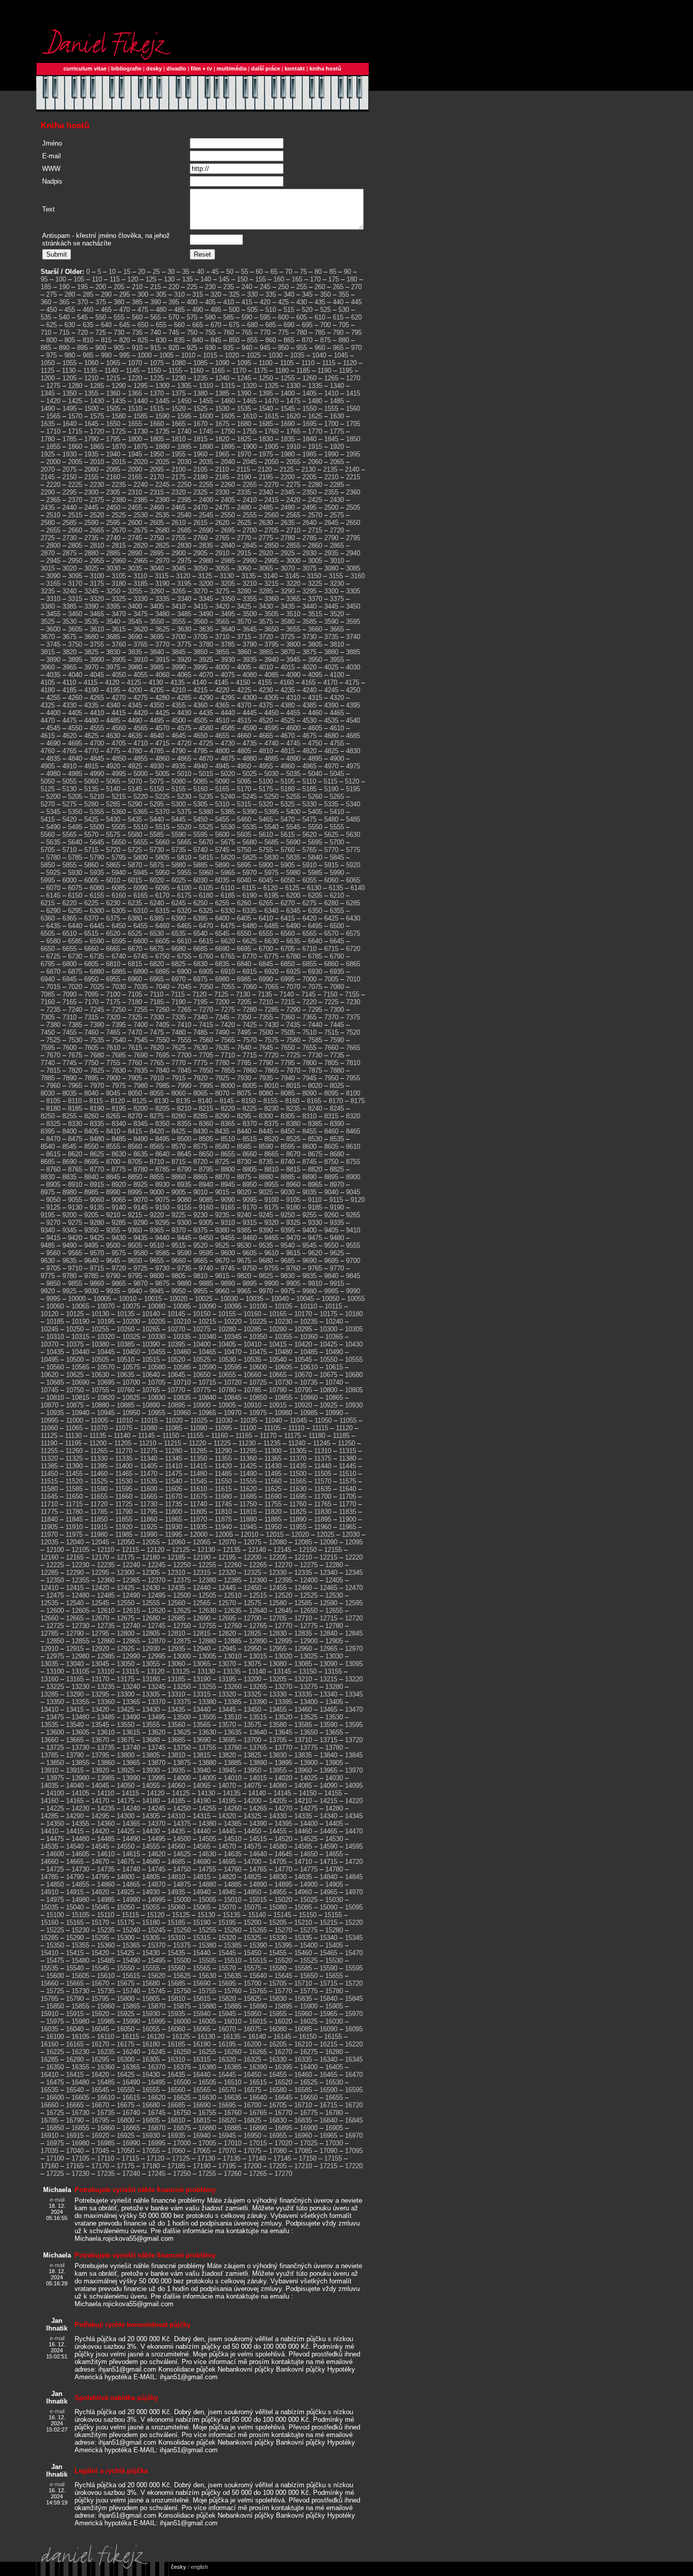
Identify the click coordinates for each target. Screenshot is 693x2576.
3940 (271, 660)
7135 (265, 994)
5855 (70, 865)
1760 (271, 431)
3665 (337, 629)
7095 (91, 994)
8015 (293, 1086)
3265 (179, 591)
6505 (48, 933)
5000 (141, 774)
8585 (244, 1146)
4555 (97, 728)
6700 (266, 949)
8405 (91, 1131)
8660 (250, 1154)
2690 (206, 530)
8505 (206, 1139)
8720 (200, 1162)
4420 (141, 713)
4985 (75, 774)
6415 (288, 918)
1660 (157, 424)
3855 (222, 652)
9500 (113, 1245)
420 (265, 302)
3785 (228, 644)
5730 (157, 850)
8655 (228, 1154)
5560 (48, 835)
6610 (184, 941)
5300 (179, 804)
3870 (288, 652)
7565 (228, 1040)
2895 (157, 553)
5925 (53, 873)
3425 (244, 606)
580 (210, 317)
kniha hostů (325, 68)
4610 (337, 728)
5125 (48, 789)
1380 (200, 393)
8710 (157, 1162)
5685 (271, 842)
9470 (293, 1238)
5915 (331, 865)
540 (64, 317)
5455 (222, 819)
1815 (200, 439)
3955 (337, 660)
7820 (75, 1070)
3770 (162, 644)
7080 (337, 987)
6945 (70, 979)
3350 (228, 599)
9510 (157, 1245)
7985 (162, 1086)
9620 (315, 1253)
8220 (228, 1108)
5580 (135, 835)
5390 (250, 812)
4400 (53, 713)
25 (156, 272)
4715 (162, 743)
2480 (244, 507)
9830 (288, 1276)
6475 (228, 926)
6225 (91, 903)
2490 (288, 507)
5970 (250, 873)
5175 (266, 789)
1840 (309, 439)
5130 (70, 789)
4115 (91, 682)
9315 (250, 1223)
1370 (157, 393)
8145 (227, 1101)
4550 (75, 728)
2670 (119, 530)
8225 (250, 1108)
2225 (75, 485)
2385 (141, 500)
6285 (353, 903)
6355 (337, 911)
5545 (293, 827)
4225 (244, 690)
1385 (222, 393)
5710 (70, 850)
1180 (282, 370)
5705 (48, 850)
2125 (287, 469)
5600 (222, 835)
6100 (184, 888)
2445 (91, 507)
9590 (184, 1253)
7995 (206, 1086)
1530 (222, 409)
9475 (315, 1238)
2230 (97, 485)
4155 (265, 682)
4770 (91, 751)
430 (302, 302)
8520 (271, 1139)
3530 (70, 622)
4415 (119, 713)
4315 (315, 698)
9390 (266, 1230)
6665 (113, 949)
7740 (48, 1063)
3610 (97, 629)
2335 (244, 492)
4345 (135, 705)
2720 (337, 530)
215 (155, 287)
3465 (97, 614)
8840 (91, 1177)
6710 (309, 949)
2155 (91, 477)
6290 (53, 911)
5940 (119, 873)
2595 (113, 523)
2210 (331, 477)
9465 (271, 1238)
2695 (228, 530)
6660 (91, 949)
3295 (309, 591)
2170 (157, 477)
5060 (91, 781)
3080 (331, 568)
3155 (336, 576)
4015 (288, 667)
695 (307, 325)
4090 (293, 675)
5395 (271, 812)
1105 (287, 363)
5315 (244, 804)
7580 (293, 1040)
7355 (266, 1017)
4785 (157, 751)
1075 (157, 363)
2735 (91, 538)
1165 (218, 370)
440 (338, 302)
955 (302, 348)
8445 (266, 1131)
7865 (271, 1070)
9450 (206, 1238)
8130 (161, 1101)
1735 (162, 431)
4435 (206, 713)
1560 (353, 409)
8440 (244, 1131)
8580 (222, 1146)
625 (51, 325)
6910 (228, 972)
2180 (200, 477)
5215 (119, 797)
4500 (179, 720)
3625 (162, 629)
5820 (228, 857)
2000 (53, 462)
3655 (293, 629)
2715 (315, 530)
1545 (288, 409)
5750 (244, 850)
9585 (162, 1253)
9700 (353, 1261)
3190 (162, 584)
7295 (315, 1010)
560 (137, 317)
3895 (75, 660)
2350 (309, 492)
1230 (179, 378)
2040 (228, 462)
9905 (293, 1283)
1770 (315, 431)
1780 (48, 439)
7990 (184, 1086)
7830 (119, 1070)
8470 (53, 1139)
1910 (293, 447)
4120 (112, 682)
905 (119, 348)
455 (70, 310)
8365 (228, 1124)
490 (198, 310)
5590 (179, 835)
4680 (331, 736)
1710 (53, 431)
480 (161, 310)
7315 (91, 1017)
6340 (271, 911)
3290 (288, 591)
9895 (250, 1283)
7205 (244, 1002)
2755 (179, 538)
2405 (228, 500)
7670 (53, 1055)
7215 (288, 1002)
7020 (75, 987)
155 (261, 279)
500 (234, 310)
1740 (184, 431)
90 (348, 272)
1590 (162, 416)
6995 (288, 979)
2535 (162, 515)
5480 (331, 819)
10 (112, 272)
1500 (91, 409)
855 (252, 340)
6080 (97, 888)
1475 (293, 401)
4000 (222, 667)
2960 (119, 561)
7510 (309, 1032)
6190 (250, 895)
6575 (353, 933)
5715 (91, 850)
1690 (288, 424)
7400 (141, 1025)
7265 (184, 1010)
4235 (288, 690)
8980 (70, 1192)
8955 (271, 1185)
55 (245, 272)
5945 (141, 873)
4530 (309, 720)
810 (88, 340)
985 (88, 355)
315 (198, 294)
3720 (266, 637)
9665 (200, 1261)
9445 (184, 1238)
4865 (184, 758)
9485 (48, 1245)
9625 (337, 1253)
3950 (315, 660)
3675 (70, 637)
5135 (91, 789)
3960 (48, 667)
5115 (331, 781)
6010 (113, 880)
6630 (271, 941)
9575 (119, 1253)
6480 (250, 926)
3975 (113, 667)
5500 (97, 827)
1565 (53, 416)
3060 (244, 568)
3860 (244, 652)
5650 (119, 842)
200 (101, 287)
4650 (200, 736)
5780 (53, 857)
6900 (184, 972)
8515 (250, 1139)
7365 (309, 1017)
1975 (266, 454)
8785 (162, 1169)
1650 (113, 424)
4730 (228, 743)
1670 (200, 424)
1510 (135, 409)
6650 (48, 949)
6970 (179, 979)
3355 (250, 599)
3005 (315, 561)
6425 (331, 918)
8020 (315, 1086)
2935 (331, 553)
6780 (293, 956)
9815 (222, 1276)
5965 (228, 873)
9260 (331, 1215)
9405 (331, 1230)
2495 (309, 507)
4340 (113, 705)
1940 (113, 454)
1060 (91, 363)
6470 (206, 926)
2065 (337, 462)
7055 (228, 987)
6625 (250, 941)
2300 (91, 492)
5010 (184, 774)
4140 (199, 682)
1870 (119, 447)
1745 (206, 431)
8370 (250, 1124)
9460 (250, 1238)
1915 (315, 447)
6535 (179, 933)
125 (151, 279)
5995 (48, 880)
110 (97, 279)
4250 (353, 690)
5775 (353, 850)
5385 (228, 812)
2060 (315, 462)
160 (279, 279)
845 (216, 340)
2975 (184, 561)
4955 (266, 766)
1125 (47, 370)
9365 (157, 1230)
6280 (331, 903)
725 (101, 332)
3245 (91, 591)
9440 (162, 1238)
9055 (75, 1200)
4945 (222, 766)
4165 (308, 682)
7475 (157, 1032)
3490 (206, 614)
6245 (179, 903)
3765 (141, 644)
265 (338, 287)
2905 (200, 553)
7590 (337, 1040)
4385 (309, 705)
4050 (119, 675)
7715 (250, 1055)
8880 (266, 1177)
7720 (271, 1055)
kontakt (295, 68)
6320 (184, 911)
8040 (91, 1093)
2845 (250, 545)
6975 (200, 979)
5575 (113, 835)
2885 (113, 553)
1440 (141, 401)
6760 (206, 956)
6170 (162, 895)
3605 (75, 629)
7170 (91, 1002)
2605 (157, 523)
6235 (135, 903)
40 (200, 272)
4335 (91, 705)
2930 (309, 553)
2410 (250, 500)
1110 (308, 363)
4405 (75, 713)
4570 (162, 728)
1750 (228, 431)
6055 (309, 880)
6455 (141, 926)
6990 (266, 979)
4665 (266, 736)
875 (325, 340)
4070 (206, 675)
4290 (206, 698)
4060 (162, 675)
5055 (70, 781)
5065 (113, 781)
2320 (179, 492)
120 (133, 279)
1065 (113, 363)
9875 (162, 1283)
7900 (113, 1078)
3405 (157, 606)
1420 (53, 401)
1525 (200, 409)
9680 (266, 1261)
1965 (222, 454)
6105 (206, 888)
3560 (200, 622)
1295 (141, 386)
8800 (228, 1169)
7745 (70, 1063)
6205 (315, 895)
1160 (197, 370)
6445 (97, 926)
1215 (113, 378)
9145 (141, 1207)
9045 (353, 1192)
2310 (135, 492)
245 (265, 287)
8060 (179, 1093)
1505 (113, 409)
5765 (309, 850)
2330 (222, 492)
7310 (70, 1017)
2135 (330, 469)
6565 (309, 933)
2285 (337, 485)
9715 (97, 1268)
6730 (75, 956)
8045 (113, 1093)
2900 (179, 553)
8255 (70, 1116)
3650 (271, 629)
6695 (244, 949)
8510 (228, 1139)
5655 (141, 842)
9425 (97, 1238)
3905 (119, 660)
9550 (331, 1245)
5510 (141, 827)
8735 (266, 1162)
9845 (353, 1276)
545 (82, 317)
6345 (293, 911)
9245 (266, 1215)
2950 (75, 561)
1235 (200, 378)
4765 (70, 751)
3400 (135, 606)
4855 (141, 758)
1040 (319, 355)
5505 (119, 827)
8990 (113, 1192)
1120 (350, 363)
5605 (244, 835)
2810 (97, 545)
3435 (288, 606)
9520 (200, 1245)
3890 (53, 660)
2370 (75, 500)
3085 (353, 568)
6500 (337, 926)
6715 (331, 949)
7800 (309, 1063)
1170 (239, 370)
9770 (337, 1268)
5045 (337, 774)
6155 (97, 895)
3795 (271, 644)
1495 (70, 409)
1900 (250, 447)
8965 (315, 1185)
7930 (244, 1078)
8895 (331, 1177)
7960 (53, 1086)
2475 (222, 507)
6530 (157, 933)
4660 (244, 736)
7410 (184, 1025)
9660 (179, 1261)
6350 (315, 911)
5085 (200, 781)
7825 (97, 1070)
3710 (222, 637)
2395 (184, 500)
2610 (179, 523)
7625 (179, 1048)
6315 (162, 911)
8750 (331, 1162)
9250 (288, 1215)
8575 (200, 1146)
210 (137, 287)
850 (234, 340)
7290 (293, 1010)
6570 (331, 933)
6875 (75, 972)
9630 (48, 1261)
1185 (303, 370)
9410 (353, 1230)
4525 (288, 720)
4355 (179, 705)
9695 (331, 1261)
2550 (228, 515)
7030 (119, 987)
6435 (53, 926)
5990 (337, 873)
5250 (271, 797)
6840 (244, 964)
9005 (179, 1192)
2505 (353, 507)
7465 (113, 1032)
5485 (353, 819)
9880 (184, 1283)
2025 (162, 462)
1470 (271, 401)
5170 (244, 789)
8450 (288, 1131)
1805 (157, 439)
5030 (271, 774)
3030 (113, 568)
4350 (157, 705)
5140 (113, 789)
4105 (48, 682)
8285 (200, 1116)
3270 (200, 591)
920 (174, 348)
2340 (266, 492)
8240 (315, 1108)
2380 (119, 500)
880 (344, 340)
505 (252, 310)
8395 (48, 1131)
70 (289, 272)
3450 (353, 606)
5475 (309, 819)
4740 (271, 743)
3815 (48, 652)
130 (169, 279)
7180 (135, 1002)
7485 (200, 1032)
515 (289, 310)
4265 (97, 698)
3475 (141, 614)
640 (106, 325)
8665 (271, 1154)
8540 (48, 1146)
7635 (222, 1048)
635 (88, 325)
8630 (119, 1154)
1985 (309, 454)
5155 (179, 789)
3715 (244, 637)
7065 (271, 987)
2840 (228, 545)
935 (229, 348)
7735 (337, 1055)
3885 (353, 652)
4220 (222, 690)
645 (125, 325)
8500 (184, 1139)
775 (283, 332)
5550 (315, 827)
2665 (97, 530)
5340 (353, 804)
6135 (336, 888)
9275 (75, 1223)
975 (51, 355)
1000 (145, 355)
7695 (162, 1055)
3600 (53, 629)
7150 (330, 994)
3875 (309, 652)
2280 (315, 485)
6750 (162, 956)
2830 (184, 545)
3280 (244, 591)
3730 (309, 637)
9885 (206, 1283)
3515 (315, 614)
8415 (135, 1131)
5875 (157, 865)
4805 (244, 751)
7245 (97, 1010)
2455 (135, 507)
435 (320, 302)
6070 (53, 888)
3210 (250, 584)
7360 (288, 1017)
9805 (179, 1276)
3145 (292, 576)
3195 (184, 584)
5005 (162, 774)
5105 (288, 781)
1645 (91, 424)
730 (119, 332)
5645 (97, 842)
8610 (353, 1146)
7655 (309, 1048)
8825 (337, 1169)
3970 (91, 667)
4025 (331, 667)
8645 (184, 1154)
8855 (157, 1177)
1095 (244, 363)
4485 (113, 720)
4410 (97, 713)
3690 (135, 637)
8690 (70, 1162)
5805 (162, 857)
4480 (91, 720)
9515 (179, 1245)
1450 (184, 401)
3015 (48, 568)
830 (161, 340)
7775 (200, 1063)
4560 (119, 728)
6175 (184, 895)
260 (320, 287)
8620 (75, 1154)
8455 (309, 1131)
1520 (179, 409)
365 (64, 302)
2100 (179, 469)
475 (143, 310)
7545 (141, 1040)
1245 (244, 378)
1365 (135, 393)
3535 (91, 622)
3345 (206, 599)
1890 (206, 447)
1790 (91, 439)
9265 (353, 1215)
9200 (70, 1215)
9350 (91, 1230)
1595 (184, 416)
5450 (200, 819)
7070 (293, 987)
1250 (266, 378)
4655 (222, 736)
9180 (293, 1207)
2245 (162, 485)
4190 (91, 690)
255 (302, 287)
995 (125, 355)
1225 (157, 378)
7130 (243, 994)
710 (46, 332)
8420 (157, 1131)
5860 (91, 865)
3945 (293, 660)
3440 (309, 606)
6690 (222, 949)
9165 (228, 1207)
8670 (293, 1154)
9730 (162, 1268)
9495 (91, 1245)
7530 (75, 1040)
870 (307, 340)
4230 (266, 690)
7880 (337, 1070)
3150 (314, 576)
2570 (315, 515)
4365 (222, 705)
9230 (200, 1215)
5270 (48, 804)
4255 (53, 698)
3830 (113, 652)
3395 (113, 606)
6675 (157, 949)
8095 (331, 1093)
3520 (337, 614)
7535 (97, 1040)
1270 (353, 378)
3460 (75, 614)
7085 (48, 994)
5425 (91, 819)
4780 (135, 751)
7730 (315, 1055)
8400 (70, 1131)
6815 (135, 964)
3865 (266, 652)
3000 (293, 561)
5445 (179, 819)
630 (70, 325)
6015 (135, 880)
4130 (156, 682)
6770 (250, 956)
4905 (48, 766)
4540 (353, 720)
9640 (91, 1261)
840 (198, 340)
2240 (141, 485)
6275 (309, 903)
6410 (266, 918)
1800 (135, 439)
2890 (135, 553)
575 (192, 317)
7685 (119, 1055)
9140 (119, 1207)
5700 (337, 842)
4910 (70, 766)
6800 (70, 964)
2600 (135, 523)
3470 (119, 614)
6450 (119, 926)
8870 (222, 1177)
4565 (141, 728)
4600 (293, 728)
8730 (244, 1162)
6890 (141, 972)
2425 (315, 500)
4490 (135, 720)
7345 (222, 1017)
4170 (330, 682)
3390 (91, 606)
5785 (75, 857)
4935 (179, 766)
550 (101, 317)
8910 (75, 1185)
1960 (200, 454)
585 (229, 317)
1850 (353, 439)
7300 (337, 1010)
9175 (271, 1207)
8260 (91, 1116)
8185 (75, 1108)
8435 (222, 1131)
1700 (331, 424)
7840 (162, 1070)
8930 (162, 1185)
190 (64, 287)
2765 (222, 538)
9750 (250, 1268)
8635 (141, 1154)
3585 (309, 622)
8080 (266, 1093)
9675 (244, 1261)
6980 (222, 979)
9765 (315, 1268)
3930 (228, 660)
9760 (293, 1268)
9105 (293, 1200)
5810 (184, 857)
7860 (250, 1070)
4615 (48, 736)
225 (192, 287)
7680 (97, 1055)
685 (271, 325)
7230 (353, 1002)
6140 (358, 888)
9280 (97, 1223)
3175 (97, 584)
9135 (97, 1207)
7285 (271, 1010)
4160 (287, 682)
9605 (250, 1253)
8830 (48, 1177)
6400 (222, 918)
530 (344, 310)
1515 (157, 409)
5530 (228, 827)
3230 (337, 584)
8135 (183, 1101)
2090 (135, 469)
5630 (353, 835)
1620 (293, 416)
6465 (184, 926)
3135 (249, 576)
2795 (353, 538)
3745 (53, 644)
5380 (206, 812)
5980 (293, 873)
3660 (315, 629)
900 (101, 348)
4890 (293, 758)
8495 (162, 1139)
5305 (200, 804)
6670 (135, 949)
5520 (184, 827)
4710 (141, 743)
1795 (113, 439)
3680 (91, 637)
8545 (70, 1146)
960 (320, 348)
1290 (119, 386)
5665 (184, 842)
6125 (292, 888)
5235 (206, 797)
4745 (293, 743)
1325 (271, 386)
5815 (206, 857)
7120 (199, 994)
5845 (337, 857)
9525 (222, 1245)
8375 (271, 1124)
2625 (244, 523)
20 (142, 272)
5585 (157, 835)
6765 (228, 956)
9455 (228, 1238)
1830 (266, 439)
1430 (97, 401)
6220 (70, 903)
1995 (353, 454)
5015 (206, 774)
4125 (134, 682)
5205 (75, 797)
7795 (288, 1063)
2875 (70, 553)
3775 (184, 644)
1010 (188, 355)
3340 (184, 599)
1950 (157, 454)
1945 (135, 454)
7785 (244, 1063)
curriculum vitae (85, 68)
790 (338, 332)
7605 (91, 1048)
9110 (315, 1200)
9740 (206, 1268)
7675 (75, 1055)
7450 (48, 1032)
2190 (244, 477)
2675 (141, 530)
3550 (157, 622)
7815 (53, 1070)
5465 (266, 819)
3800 (293, 644)
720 (82, 332)
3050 (200, 568)
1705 (353, 424)
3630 (184, 629)
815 (106, 340)
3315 (75, 599)
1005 (166, 355)
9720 (119, 1268)
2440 (70, 507)
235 (229, 287)
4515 (244, 720)
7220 (309, 1002)
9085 (206, 1200)
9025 (266, 1192)
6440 (75, 926)
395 (174, 302)
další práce (266, 68)
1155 (175, 370)
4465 (337, 713)
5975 (271, 873)
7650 (288, 1048)
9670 (222, 1261)
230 (210, 287)
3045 (179, 568)
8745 (309, 1162)
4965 (309, 766)
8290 (222, 1116)
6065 (353, 880)
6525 (135, 933)
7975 (119, 1086)
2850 (271, 545)
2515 (75, 515)
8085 (288, 1093)
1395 (266, 393)
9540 (288, 1245)
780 (302, 332)
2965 (141, 561)
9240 (244, 1215)
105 (79, 279)
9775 (48, 1276)
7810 (353, 1063)
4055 (141, 675)
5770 (331, 850)
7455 (70, 1032)
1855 (53, 447)
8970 (337, 1185)
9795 (135, 1276)
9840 (331, 1276)
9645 (113, 1261)
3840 (157, 652)
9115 (336, 1200)
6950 (91, 979)
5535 (250, 827)
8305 (288, 1116)
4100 (337, 675)
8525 (293, 1139)
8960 (293, 1185)
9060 (97, 1200)
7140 (287, 994)
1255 (288, 378)
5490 (53, 827)
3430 (266, 606)
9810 (200, 1276)
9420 (75, 1238)
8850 (135, 1177)
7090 (70, 994)
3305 (353, 591)
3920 (184, 660)
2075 (70, 469)
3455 (53, 614)
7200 (222, 1002)
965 (338, 348)
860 (271, 340)
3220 (293, 584)
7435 (293, 1025)
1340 (337, 386)
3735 (331, 637)
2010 (97, 462)
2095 (157, 469)
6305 (119, 911)
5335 (331, 804)
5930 (75, 873)
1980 (288, 454)
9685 (288, 1261)
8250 (48, 1116)
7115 (178, 994)
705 (344, 325)
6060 (331, 880)
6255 (222, 903)
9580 (141, 1253)
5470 (288, 819)
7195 (200, 1002)
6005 (91, 880)
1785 (70, 439)
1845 (331, 439)
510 (271, 310)
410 (229, 302)
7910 (157, 1078)
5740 (200, 850)
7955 (353, 1078)
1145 (133, 370)
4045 (97, 675)
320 (216, 294)
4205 (157, 690)
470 (125, 310)
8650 (206, 1154)
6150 (75, 895)
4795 (200, 751)
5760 (288, 850)
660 (179, 325)
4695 (75, 743)
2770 (244, 538)
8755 (353, 1162)
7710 (228, 1055)
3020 (70, 568)
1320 (250, 386)
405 (210, 302)
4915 (91, 766)
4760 (48, 751)
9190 (337, 1207)
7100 (113, 994)
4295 (228, 698)
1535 (244, 409)
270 (356, 287)
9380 (222, 1230)
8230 (271, 1108)
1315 (228, 386)
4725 (206, 743)
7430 (271, 1025)
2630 (266, 523)
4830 (353, 751)
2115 (243, 469)
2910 (222, 553)
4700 (97, 743)
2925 (288, 553)
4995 (119, 774)
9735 (184, 1268)
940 (247, 348)
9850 (53, 1283)
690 (289, 325)
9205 (91, 1215)
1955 (179, 454)
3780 (206, 644)
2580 (48, 523)
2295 (70, 492)
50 (230, 272)
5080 (179, 781)
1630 (337, 416)
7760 (135, 1063)
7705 (206, 1055)
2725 (48, 538)
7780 (222, 1063)
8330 (75, 1124)
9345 (70, 1230)
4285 (184, 698)
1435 (119, 401)
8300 (266, 1116)
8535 (337, 1139)
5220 (141, 797)
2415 (271, 500)
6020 (157, 880)
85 (333, 272)
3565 (222, 622)
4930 (157, 766)
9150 (162, 1207)
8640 (162, 1154)
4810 (266, 751)
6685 (200, 949)
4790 (179, 751)
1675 (222, 424)
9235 (222, 1215)
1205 (70, 378)
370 (82, 302)
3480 (162, 614)
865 (289, 340)
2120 (265, 469)
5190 (331, 789)
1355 (91, 393)
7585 (315, 1040)
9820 (244, 1276)
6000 (70, 880)
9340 (48, 1230)
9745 (228, 1268)
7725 (293, 1055)
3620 (141, 629)
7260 (162, 1010)
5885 (200, 865)
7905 (135, 1078)
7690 (141, 1055)
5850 (48, 865)
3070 (288, 568)
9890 (228, 1283)
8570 (179, 1146)
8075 (244, 1093)
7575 (271, 1040)
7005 (331, 979)
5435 (135, 819)
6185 (228, 895)
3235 (48, 591)
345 (307, 294)
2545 (206, 515)
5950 (162, 873)
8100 (353, 1093)
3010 (337, 561)
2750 (157, 538)
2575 (337, 515)
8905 (53, 1185)
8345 (141, 1124)
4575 (184, 728)
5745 (222, 850)
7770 (179, 1063)
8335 (97, 1124)
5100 (266, 781)
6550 (244, 933)
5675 (228, 842)
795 (356, 332)
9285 (119, 1223)
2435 (48, 507)
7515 (331, 1032)
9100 (271, 1200)
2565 (293, 515)
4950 (244, 766)
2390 (162, 500)
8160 (292, 1101)
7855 (228, 1070)
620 (356, 317)
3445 (331, 606)
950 (283, 348)
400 (192, 302)
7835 (141, 1070)
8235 (293, 1108)
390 (155, 302)
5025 (250, 774)
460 (88, 310)
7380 (53, 1025)
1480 (315, 401)
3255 (135, 591)
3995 (200, 667)
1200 (48, 378)
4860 (162, 758)
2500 (331, 507)
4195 (113, 690)
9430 (119, 1238)
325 (234, 294)
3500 (250, 614)
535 (46, 317)
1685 (266, 424)
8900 (353, 1177)
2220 (53, 485)
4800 (222, 751)
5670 (206, 842)
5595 (200, 835)
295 (125, 294)
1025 (254, 355)
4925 (135, 766)
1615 (271, 416)
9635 (70, 1261)
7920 (200, 1078)
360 (46, 302)
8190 (97, 1108)
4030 (353, 667)
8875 (244, 1177)
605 (302, 317)
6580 (53, 941)
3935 (250, 660)
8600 (309, 1146)
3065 (266, 568)
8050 (135, 1093)
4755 (337, 743)
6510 (70, 933)
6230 (113, 903)
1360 (113, 393)
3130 (227, 576)
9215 (135, 1215)
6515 (91, 933)
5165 (222, 789)
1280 (75, 386)
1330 (293, 386)
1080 (179, 363)
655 (161, 325)
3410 (179, 606)
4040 (75, 675)
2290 (48, 492)
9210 (113, 1215)
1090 (222, 363)
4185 (70, 690)
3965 (70, 667)
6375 (113, 918)
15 (127, 272)
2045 (250, 462)
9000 (157, 1192)
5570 (91, 835)
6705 (288, 949)
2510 (53, 515)
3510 (293, 614)
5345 (53, 812)
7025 (97, 987)
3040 (157, 568)
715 (64, 332)
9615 (293, 1253)
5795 (119, 857)
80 (318, 272)
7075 (315, 987)
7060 (250, 987)
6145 (53, 895)
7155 (352, 994)
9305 (206, 1223)
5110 (309, 781)
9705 (53, 1268)
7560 (206, 1040)
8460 (331, 1131)
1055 (70, 363)
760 (229, 332)
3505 (271, 614)
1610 (250, 416)
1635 (48, 424)
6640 (315, 941)
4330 (70, 705)
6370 (91, 918)
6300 (97, 911)
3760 (119, 644)
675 (234, 325)
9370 (179, 1230)
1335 (315, 386)
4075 (228, 675)
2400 (206, 500)
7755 (113, 1063)
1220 (135, 378)
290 (106, 294)
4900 (337, 758)
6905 (206, 972)
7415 (206, 1025)
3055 (222, 568)
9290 (141, 1223)
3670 (48, 637)
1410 (331, 393)
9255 (309, 1215)
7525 (53, 1040)
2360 (353, 492)
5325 (288, 804)
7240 (75, 1010)
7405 (162, 1025)
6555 (266, 933)
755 (210, 332)
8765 (75, 1169)
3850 (200, 652)
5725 (135, 850)
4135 (178, 682)
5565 (70, 835)
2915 (244, 553)
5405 (315, 812)
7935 (266, 1078)
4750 (315, 743)
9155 (184, 1207)
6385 (157, 918)
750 (192, 332)
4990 (97, 774)
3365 (293, 599)
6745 (141, 956)
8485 (119, 1139)
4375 (266, 705)
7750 (91, 1063)
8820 (315, 1169)
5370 (162, 812)
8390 (337, 1124)
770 (265, 332)
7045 (184, 987)
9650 (135, 1261)
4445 (250, 713)
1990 (331, 454)
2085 (113, 469)
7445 (337, 1025)
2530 (141, 515)
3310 (53, 599)
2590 (91, 523)
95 (44, 279)
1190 (324, 370)
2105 (200, 469)
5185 (309, 789)
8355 (184, 1124)
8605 (331, 1146)
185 (46, 287)
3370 (315, 599)
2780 (288, 538)
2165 (135, 477)
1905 (271, 447)
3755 (97, 644)
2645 (331, 523)
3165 (53, 584)
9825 (266, 1276)
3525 (48, 622)
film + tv (201, 68)
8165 (314, 1101)
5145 (135, 789)
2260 (228, 485)
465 (106, 310)
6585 (75, 941)
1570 (75, 416)
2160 (113, 477)
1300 (162, 386)
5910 (309, 865)
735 (137, 332)
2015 (119, 462)
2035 (206, 462)
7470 (135, 1032)
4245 (331, 690)
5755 (266, 850)
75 (303, 272)
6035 (222, 880)
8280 (179, 1116)
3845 (179, 652)
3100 (97, 576)
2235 (119, 485)
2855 (293, 545)
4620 (70, 736)
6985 (244, 979)
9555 (353, 1245)
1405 (309, 393)
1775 (337, 431)
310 (179, 294)
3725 (288, 637)
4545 (53, 728)
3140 (270, 576)
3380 (48, 606)
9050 (53, 1200)
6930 (315, 972)
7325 (135, 1017)
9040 (331, 1192)
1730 (141, 431)
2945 (53, 561)
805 (70, 340)
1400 (288, 393)
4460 (315, 713)
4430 (184, 713)
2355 (331, 492)
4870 (206, 758)
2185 (222, 477)
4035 (53, 675)
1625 (315, 416)
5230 (184, 797)
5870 (135, 865)
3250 (113, 591)
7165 (70, 1002)
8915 (97, 1185)
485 (179, 310)
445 (356, 302)
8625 (97, 1154)
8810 (271, 1169)
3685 (113, 637)
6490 (293, 926)
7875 (315, 1070)
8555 (113, 1146)
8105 (53, 1101)
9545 (309, 1245)
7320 (113, 1017)
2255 (206, 485)
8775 (119, 1169)
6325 (206, 911)
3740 (353, 637)
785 (320, 332)
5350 (75, 812)
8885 (288, 1177)
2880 (91, 553)
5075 (157, 781)
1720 (97, 431)
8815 (293, 1169)
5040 (315, 774)
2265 (250, 485)
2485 (266, 507)
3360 (271, 599)
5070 (135, 781)
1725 (119, 431)
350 (325, 294)
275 (51, 294)
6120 (270, 888)
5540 (271, 827)
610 (320, 317)
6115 (249, 888)
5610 (266, 835)
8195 (119, 1108)
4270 (119, 698)
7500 (266, 1032)
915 (155, 348)
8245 (337, 1108)
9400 (309, 1230)
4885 (271, 758)
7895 (91, 1078)
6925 (293, 972)
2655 (53, 530)
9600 (228, 1253)
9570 (97, 1253)
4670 (288, 736)
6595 (119, 941)
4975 (353, 766)
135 (187, 279)
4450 (271, 713)
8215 (206, 1108)
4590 (250, 728)
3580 (288, 622)
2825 (162, 545)
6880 (97, 972)
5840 (315, 857)
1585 (141, 416)
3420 (222, 606)
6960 (135, 979)
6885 (119, 972)
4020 (309, 667)
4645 (179, 736)
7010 (353, 979)
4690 (53, 743)
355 (344, 294)
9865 (119, 1283)
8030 (48, 1093)
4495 (157, 720)
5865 (113, 865)
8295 (244, 1116)
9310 (228, 1223)
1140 (111, 370)
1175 (261, 370)
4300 (250, 698)
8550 (91, 1146)
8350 (162, 1124)
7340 (200, 1017)
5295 (157, 804)
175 (334, 279)
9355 (113, 1230)
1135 (90, 370)
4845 (97, 758)
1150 (154, 370)
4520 (266, 720)
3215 (271, 584)
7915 (179, 1078)
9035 (309, 1192)
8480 (97, 1139)
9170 (250, 1207)
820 (125, 340)
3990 (179, 667)
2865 (337, 545)
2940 (353, 553)
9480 (337, 1238)
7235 (53, 1010)
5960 (206, 873)
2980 (206, 561)
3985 (157, 667)
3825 (91, 652)
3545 (135, 622)
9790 (113, 1276)
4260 (75, 698)
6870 (53, 972)
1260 (309, 378)
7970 (97, 1086)
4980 (53, 774)
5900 (266, 865)
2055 (293, 462)
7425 (250, 1025)
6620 (228, 941)
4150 (243, 682)
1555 (331, 409)
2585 (70, 523)
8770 (97, 1169)
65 (274, 272)
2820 (141, 545)
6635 (293, 941)
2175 (179, 477)
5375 (184, 812)
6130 (314, 888)
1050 (48, 363)
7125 (221, 994)
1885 (184, 447)
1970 (244, 454)
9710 (75, 1268)
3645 (250, 629)
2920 (266, 553)
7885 (48, 1078)
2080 (91, 469)
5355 (97, 812)
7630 (200, 1048)
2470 (200, 507)
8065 (200, 1093)
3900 (97, 660)
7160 (48, 1002)
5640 (75, 842)
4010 (266, 667)
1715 (75, 431)
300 (143, 294)
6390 (179, 918)
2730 (70, 538)
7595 (48, 1048)
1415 (353, 393)
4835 (53, 758)
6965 (157, 979)
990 (106, 355)
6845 (266, 964)
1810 (179, 439)
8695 (91, 1162)
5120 (352, 781)
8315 (331, 1116)
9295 (162, 1223)
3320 (97, 599)
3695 (157, 637)
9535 (266, 1245)
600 (283, 317)
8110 (75, 1101)
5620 (309, 835)
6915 (250, 972)
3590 (331, 622)
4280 (162, 698)
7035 (141, 987)
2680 (162, 530)
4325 (48, 705)
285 (88, 294)
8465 (353, 1131)
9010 (200, 1192)
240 (247, 287)
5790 (97, 857)
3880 (331, 652)
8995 (135, 1192)
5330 (309, 804)
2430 (337, 500)
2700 (250, 530)
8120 (118, 1101)
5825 (250, 857)
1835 (288, 439)
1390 (244, 393)
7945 (309, 1078)
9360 (135, 1230)
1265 (331, 378)
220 (174, 287)
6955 (113, 979)
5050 (48, 781)
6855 (309, 964)
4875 (228, 758)
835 (179, 340)
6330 (228, 911)
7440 (315, 1025)
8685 (48, 1162)
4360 (200, 705)
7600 (70, 1048)
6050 (288, 880)
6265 (266, 903)
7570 (250, 1040)
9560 (53, 1253)
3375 (337, 599)
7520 (353, 1032)
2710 (293, 530)
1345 (48, 393)
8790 (184, 1169)
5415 (48, 819)
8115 (96, 1101)
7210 (266, 1002)
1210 (91, 378)
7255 (141, 1010)
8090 (309, 1093)
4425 (162, 713)
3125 (205, 576)
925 (192, 348)
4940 (200, 766)
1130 (69, 370)
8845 (113, 1177)
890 (64, 348)
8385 (315, 1124)
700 (325, 325)
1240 (222, 378)
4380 (288, 705)
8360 (206, 1124)
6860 (331, 964)
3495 (228, 614)
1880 (162, 447)
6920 (271, 972)
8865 (200, 1177)
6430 (353, 918)
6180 (206, 895)
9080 (184, 1200)
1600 (206, 416)
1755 (250, 431)
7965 (75, 1086)
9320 (271, 1223)
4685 (353, 736)
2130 (308, 469)
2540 (184, 515)
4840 (75, 758)
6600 (141, 941)
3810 (337, 644)
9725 (141, 1268)
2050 (271, 462)
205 (119, 287)
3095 (75, 576)
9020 (244, 1192)
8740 (288, 1162)
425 (283, 302)
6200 (293, 895)
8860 (179, 1177)
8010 (271, 1086)
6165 (141, 895)
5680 (250, 842)
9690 (309, 1261)
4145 (221, 682)
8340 (119, 1124)
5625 (331, 835)
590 (247, 317)
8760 (53, 1169)
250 (283, 287)
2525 (119, 515)
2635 (288, 523)
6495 (315, 926)
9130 (75, 1207)
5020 (228, 774)
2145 (48, 477)
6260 (244, 903)
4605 (315, 728)
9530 (244, 1245)
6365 (70, 918)
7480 (179, 1032)
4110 (69, 682)
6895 (162, 972)
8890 (309, 1177)
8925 (141, 1185)
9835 (309, 1276)
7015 (53, 987)
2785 (309, 538)
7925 (222, 1078)
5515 (162, 827)
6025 (179, 880)
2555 (250, 515)
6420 (309, 918)
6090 (141, 888)
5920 (353, 865)
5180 (288, 789)
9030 (288, 1192)
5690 (293, 842)
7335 (179, 1017)
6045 (266, 880)
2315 (157, 492)
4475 (70, 720)
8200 (141, 1108)
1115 (329, 363)
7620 (157, 1048)
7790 (266, 1063)
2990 (250, 561)
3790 (250, 644)
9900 (271, 1283)
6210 (337, 895)
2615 (200, 523)
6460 (162, 926)
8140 (205, 1101)
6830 (200, 964)
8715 (179, 1162)
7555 (184, 1040)
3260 (157, 591)
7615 (135, 1048)
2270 (271, 485)
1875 (141, 447)
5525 (206, 827)
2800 (53, 545)
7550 (162, 1040)
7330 (157, 1017)
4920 (113, 766)
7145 (308, 994)
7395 (119, 1025)
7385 (75, 1025)
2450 (113, 507)
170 (315, 279)
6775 (271, 956)
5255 (293, 797)
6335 (250, 911)
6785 (315, 956)
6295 (75, 911)
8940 (206, 1185)
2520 (97, 515)
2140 (352, 469)
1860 (75, 447)
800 (51, 340)
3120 (183, 576)
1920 (337, 447)
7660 (331, 1048)
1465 (250, 401)
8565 (157, 1146)
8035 (70, 1093)
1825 (244, 439)
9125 (53, 1207)
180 (352, 279)
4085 (271, 675)
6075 (75, 888)
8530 (315, 1139)
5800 (141, 857)
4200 (135, 690)
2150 (70, 477)
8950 (250, 1185)
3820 (70, 652)
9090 (228, 1200)
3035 (135, 568)
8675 (315, 1154)
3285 (266, 591)
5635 (53, 842)
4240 (309, 690)
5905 (288, 865)
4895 (315, 758)
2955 (97, 561)
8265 (113, 1116)
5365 (141, 812)
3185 (141, 584)
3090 (53, 576)
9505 (135, 1245)
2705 (271, 530)
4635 (135, 736)
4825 (331, 751)
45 (215, 272)
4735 (250, 743)
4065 (184, 675)
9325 (293, 1223)
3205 (228, 584)
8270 (135, 1116)
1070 (135, 363)
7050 (206, 987)
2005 (75, 462)
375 (101, 302)
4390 (331, 705)
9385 (244, 1230)
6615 (206, 941)
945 (265, 348)
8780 (141, 1169)
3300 (331, 591)
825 (143, 340)
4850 (119, 758)
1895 (228, 447)
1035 (297, 355)
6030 (200, 880)
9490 (70, 1245)
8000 (228, 1086)
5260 (315, 797)
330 (252, 294)
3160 (358, 576)
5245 (250, 797)
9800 (157, 1276)
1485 (337, 401)
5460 (244, 819)
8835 (70, 1177)
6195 (271, 895)
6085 (119, 888)
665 (198, 325)
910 (137, 348)
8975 (48, 1192)
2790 (331, 538)
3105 (119, 576)
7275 (228, 1010)
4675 (309, 736)
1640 (70, 424)
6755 (184, 956)
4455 (293, 713)
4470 (48, 720)
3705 (200, 637)
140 (206, 279)
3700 (179, 637)
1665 (179, 424)
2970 (162, 561)
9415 (53, 1238)
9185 (315, 1207)
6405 (244, 918)
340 (289, 294)
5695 (315, 842)
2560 (271, 515)
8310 (309, 1116)
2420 (293, 500)
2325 (200, 492)
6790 (337, 956)
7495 (244, 1032)
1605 (228, 416)
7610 (113, 1048)
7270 (206, 1010)
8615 (53, 1154)
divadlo (176, 68)
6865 (353, 964)
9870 (141, 1283)
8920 (119, 1185)
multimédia (232, 68)
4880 (250, 758)
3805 (315, 644)
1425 (75, 401)
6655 (70, 949)
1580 (119, 416)
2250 (184, 485)
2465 (179, 507)
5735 (179, 850)
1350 (70, 393)
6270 (288, 903)
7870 (293, 1070)
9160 (206, 1207)
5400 (293, 812)
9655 (157, 1261)
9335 (337, 1223)
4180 (48, 690)
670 (216, 325)
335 (271, 294)
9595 (206, 1253)
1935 (91, 454)
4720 (184, 743)
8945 (228, 1185)
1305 (184, 386)
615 (338, 317)
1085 (200, 363)
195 (82, 287)
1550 (309, 409)
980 (70, 355)
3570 (244, 622)
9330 (315, 1223)
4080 (250, 675)
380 (119, 302)
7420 (228, 1025)
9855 (75, 1283)
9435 (141, 1238)
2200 (288, 477)
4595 (271, 728)
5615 (288, 835)
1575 (97, 416)
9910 (315, 1283)
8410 (113, 1131)
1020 (232, 355)
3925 (206, 660)
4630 (113, 736)
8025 (337, 1086)
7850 (206, 1070)
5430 (113, 819)
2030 (184, 462)
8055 (157, 1093)
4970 (331, 766)
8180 (53, 1108)
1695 (309, 424)
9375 (200, 1230)
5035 (293, 774)
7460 (91, 1032)
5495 (75, 827)
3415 (200, 606)
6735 (97, 956)
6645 (337, 941)
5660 (162, 842)
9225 (179, 1215)
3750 (75, 644)
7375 (353, 1017)
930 (210, 348)
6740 (119, 956)
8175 (358, 1101)
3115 (162, 576)
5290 (135, 804)
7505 (288, 1032)
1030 (275, 355)
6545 (222, 933)
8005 (250, 1086)
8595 (288, 1146)
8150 (249, 1101)
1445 (162, 401)
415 (247, 302)
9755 (271, 1268)
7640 (244, 1048)
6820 (157, 964)
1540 (266, 409)
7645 (266, 1048)
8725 (222, 1162)
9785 (91, 1276)
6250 (200, 903)
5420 (70, 819)
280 (70, 294)
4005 (244, 667)
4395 (353, 705)
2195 (266, 477)
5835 (293, 857)
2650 (353, 523)
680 (252, 325)
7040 (162, 987)
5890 (222, 865)
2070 (48, 469)
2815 (119, 545)
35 (186, 272)
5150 (157, 789)
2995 (271, 561)
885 (46, 348)
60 (259, 272)
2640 (309, 523)
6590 (97, 941)
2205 (309, 477)
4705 (119, 743)
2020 (141, 462)
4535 (331, 720)
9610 (271, 1253)
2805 (75, 545)
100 (61, 279)
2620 (222, 523)
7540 (119, 1040)
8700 (113, 1162)
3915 (162, 660)
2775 (266, 538)
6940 (48, 979)
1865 (97, 447)
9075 (162, 1200)
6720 (353, 949)
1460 (228, 401)
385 (137, 302)
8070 (222, 1093)
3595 (353, 622)
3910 (141, 660)
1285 (97, 386)
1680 (244, 424)
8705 (135, 1162)
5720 (113, 850)
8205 (162, 1108)
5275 (70, 804)
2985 (228, 561)
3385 (70, 606)
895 (82, 348)
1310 (206, 386)
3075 (309, 568)
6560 (288, 933)
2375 (97, 500)
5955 (184, 873)
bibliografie (126, 68)
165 (297, 279)
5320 (266, 804)
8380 (293, 1124)
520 (307, 310)
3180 (119, 584)
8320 (353, 1116)
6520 (113, 933)
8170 (336, 1101)
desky (154, 68)
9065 (119, 1200)
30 (171, 272)
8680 (337, 1154)
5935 (97, 873)
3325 (119, 599)
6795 (48, 964)
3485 (184, 614)
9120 (358, 1200)
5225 (162, 797)
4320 (337, 698)
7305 (48, 1017)
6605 (162, 941)
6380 (135, 918)
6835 (222, 964)
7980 (141, 1086)
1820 (222, 439)
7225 (331, 1002)
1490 (48, 409)
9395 (288, 1230)
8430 (200, 1131)
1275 (53, 386)
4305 (271, 698)
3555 (179, 622)
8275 (157, 1116)
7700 (184, 1055)
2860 (315, 545)
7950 (331, 1078)
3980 (135, 667)
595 (265, 317)
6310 (141, 911)
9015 (222, 1192)
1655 (135, 424)
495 (216, 310)
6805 (91, 964)
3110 (140, 576)
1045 (341, 355)
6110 (228, 888)
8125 (140, 1101)
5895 (244, 865)
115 (115, 279)
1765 (293, 431)
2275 (293, 485)
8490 (141, 1139)
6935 (337, 972)
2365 (53, 500)
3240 (70, 591)
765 (247, 332)
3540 (113, 622)
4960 (288, 766)
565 (155, 317)
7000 (309, 979)
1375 (179, 393)
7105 (135, 994)
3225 (315, 584)
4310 (293, 698)
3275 (222, 591)
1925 (48, 454)
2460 (157, 507)
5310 (222, 804)
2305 (113, 492)
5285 (113, 804)
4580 (206, 728)
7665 (353, 1048)
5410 (337, 812)
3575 (266, 622)
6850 (288, 964)
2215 (353, 477)
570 (174, 317)
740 (155, 332)
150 (242, 279)
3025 (91, 568)
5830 (271, 857)
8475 (75, 1139)
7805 (331, 1063)
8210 (184, 1108)
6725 (53, 956)
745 (174, 332)
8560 (135, 1146)
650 (143, 325)
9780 (70, 1276)
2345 (288, 492)
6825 (179, 964)
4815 (288, 751)
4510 (222, 720)
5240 (228, 797)
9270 (53, 1223)
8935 (184, 1185)
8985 (91, 1192)
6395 (200, 918)
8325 (53, 1124)
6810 (113, 964)
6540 (200, 933)
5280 (91, 804)
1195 (346, 370)
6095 (162, 888)
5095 (244, 781)
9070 (141, 1200)
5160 (200, 789)
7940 (288, 1078)
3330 (141, 599)
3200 (206, 584)
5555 (337, 827)
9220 (157, 1215)
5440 (157, 819)
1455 (206, 401)
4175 (352, 682)
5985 (315, 873)
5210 (97, 797)
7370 (331, 1017)
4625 (91, 736)
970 (356, 348)
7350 (244, 1017)
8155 (270, 1101)
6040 (244, 880)
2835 (206, 545)
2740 (113, 538)
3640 (228, 629)
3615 (119, 629)
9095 (250, 1200)
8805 (250, 1169)
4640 (157, 736)
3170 (75, 584)
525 (325, 310)
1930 (70, 454)
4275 (141, 698)
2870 (48, 553)
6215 (48, 903)
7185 (157, 1002)
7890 (70, 1078)
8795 (206, 1169)
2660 (75, 530)
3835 (135, 652)
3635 (206, 629)
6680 (179, 949)
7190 (179, 1002)
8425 (179, 1131)
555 (119, 317)
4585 (228, 728)
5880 (179, 865)
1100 (266, 363)
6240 (157, 903)
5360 (119, 812)
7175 (113, 1002)
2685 (184, 530)
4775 (113, 751)
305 (161, 294)
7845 (184, 1070)
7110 (157, 994)
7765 (157, 1063)
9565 (75, 1253)
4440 (228, 713)
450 (51, 310)
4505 (200, 720)
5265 (337, 797)
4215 (200, 690)
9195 (48, 1215)
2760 (200, 538)
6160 (119, 895)
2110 (222, 469)
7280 (250, 1010)
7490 (222, 1032)
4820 (309, 751)
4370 (244, 705)
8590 (266, 1146)
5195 (353, 789)
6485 (271, 926)
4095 (315, 675)
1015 (210, 355)
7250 (119, 1010)
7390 (97, 1025)
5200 (53, 797)
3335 (162, 599)
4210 (179, 690)
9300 (184, 1223)
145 (224, 279)
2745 (135, 538)
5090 (222, 781)
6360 (48, 918)
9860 (97, 1283)
